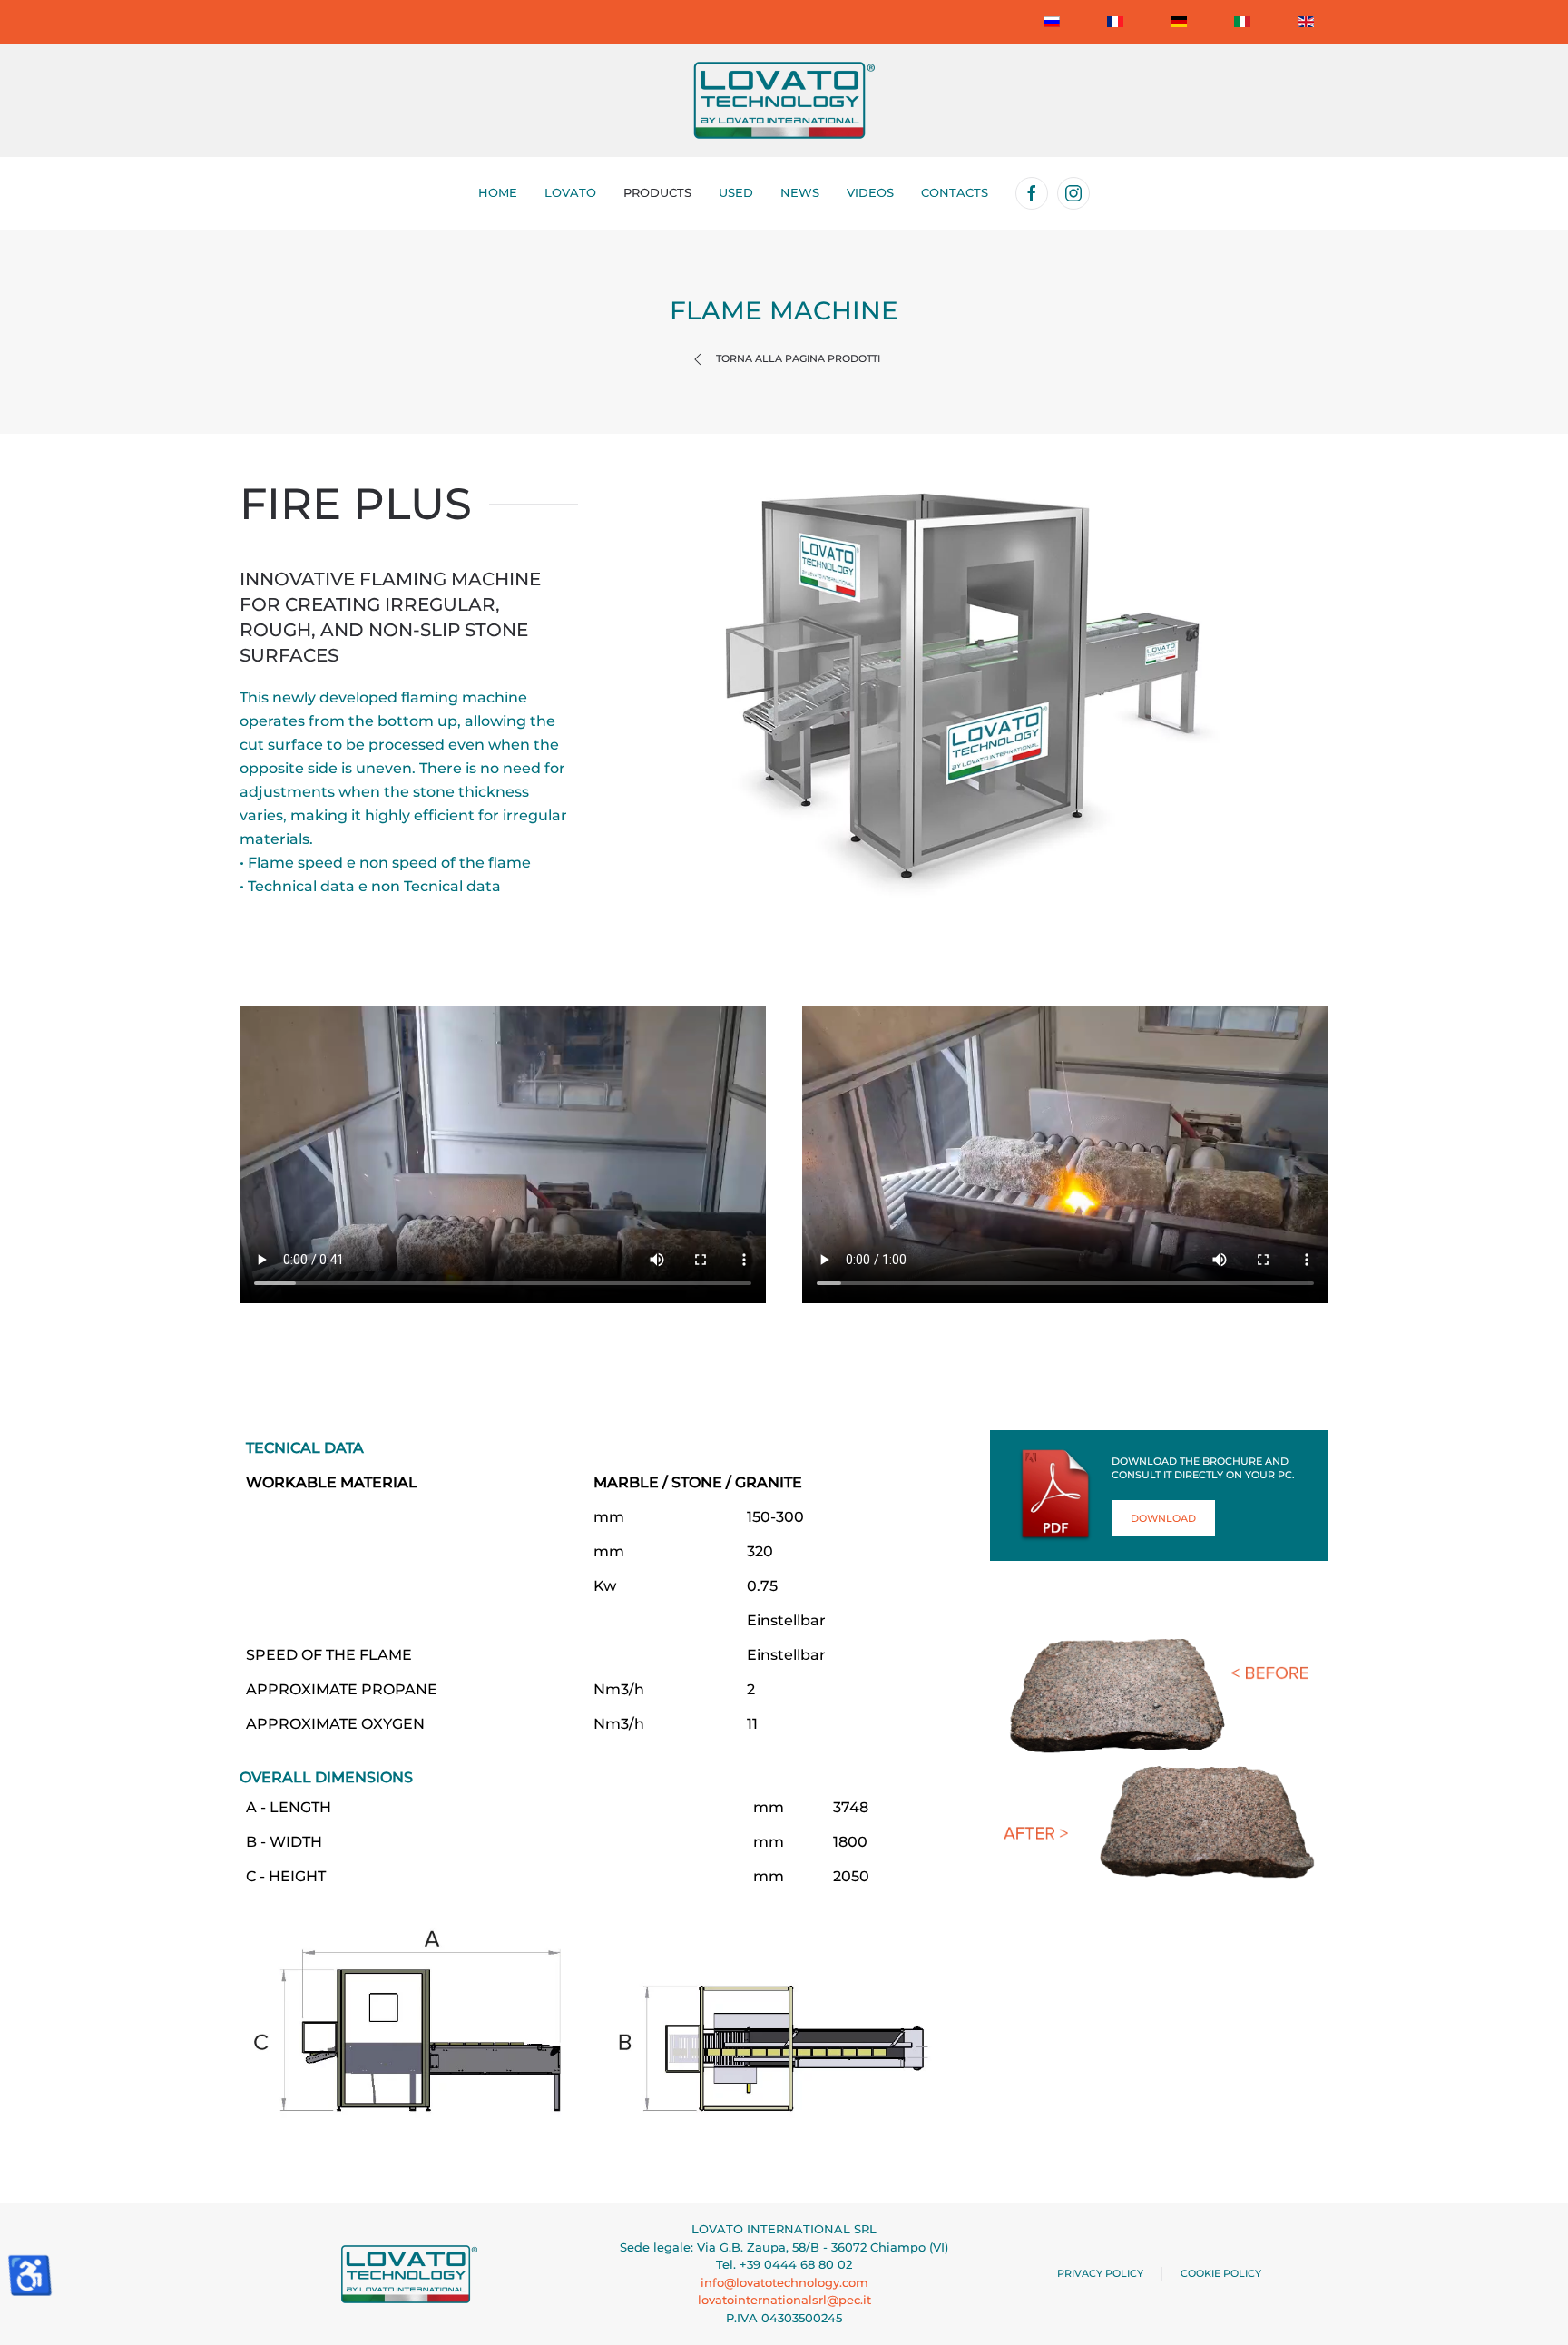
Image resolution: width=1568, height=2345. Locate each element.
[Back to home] (784, 100)
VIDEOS (870, 192)
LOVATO (570, 192)
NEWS (800, 192)
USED (736, 192)
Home (498, 192)
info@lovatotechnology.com (784, 2282)
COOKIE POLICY (1221, 2273)
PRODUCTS (657, 192)
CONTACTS (955, 192)
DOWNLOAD (1163, 1518)
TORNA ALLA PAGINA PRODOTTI (798, 358)
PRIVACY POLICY (1100, 2273)
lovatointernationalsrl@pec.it (784, 2300)
